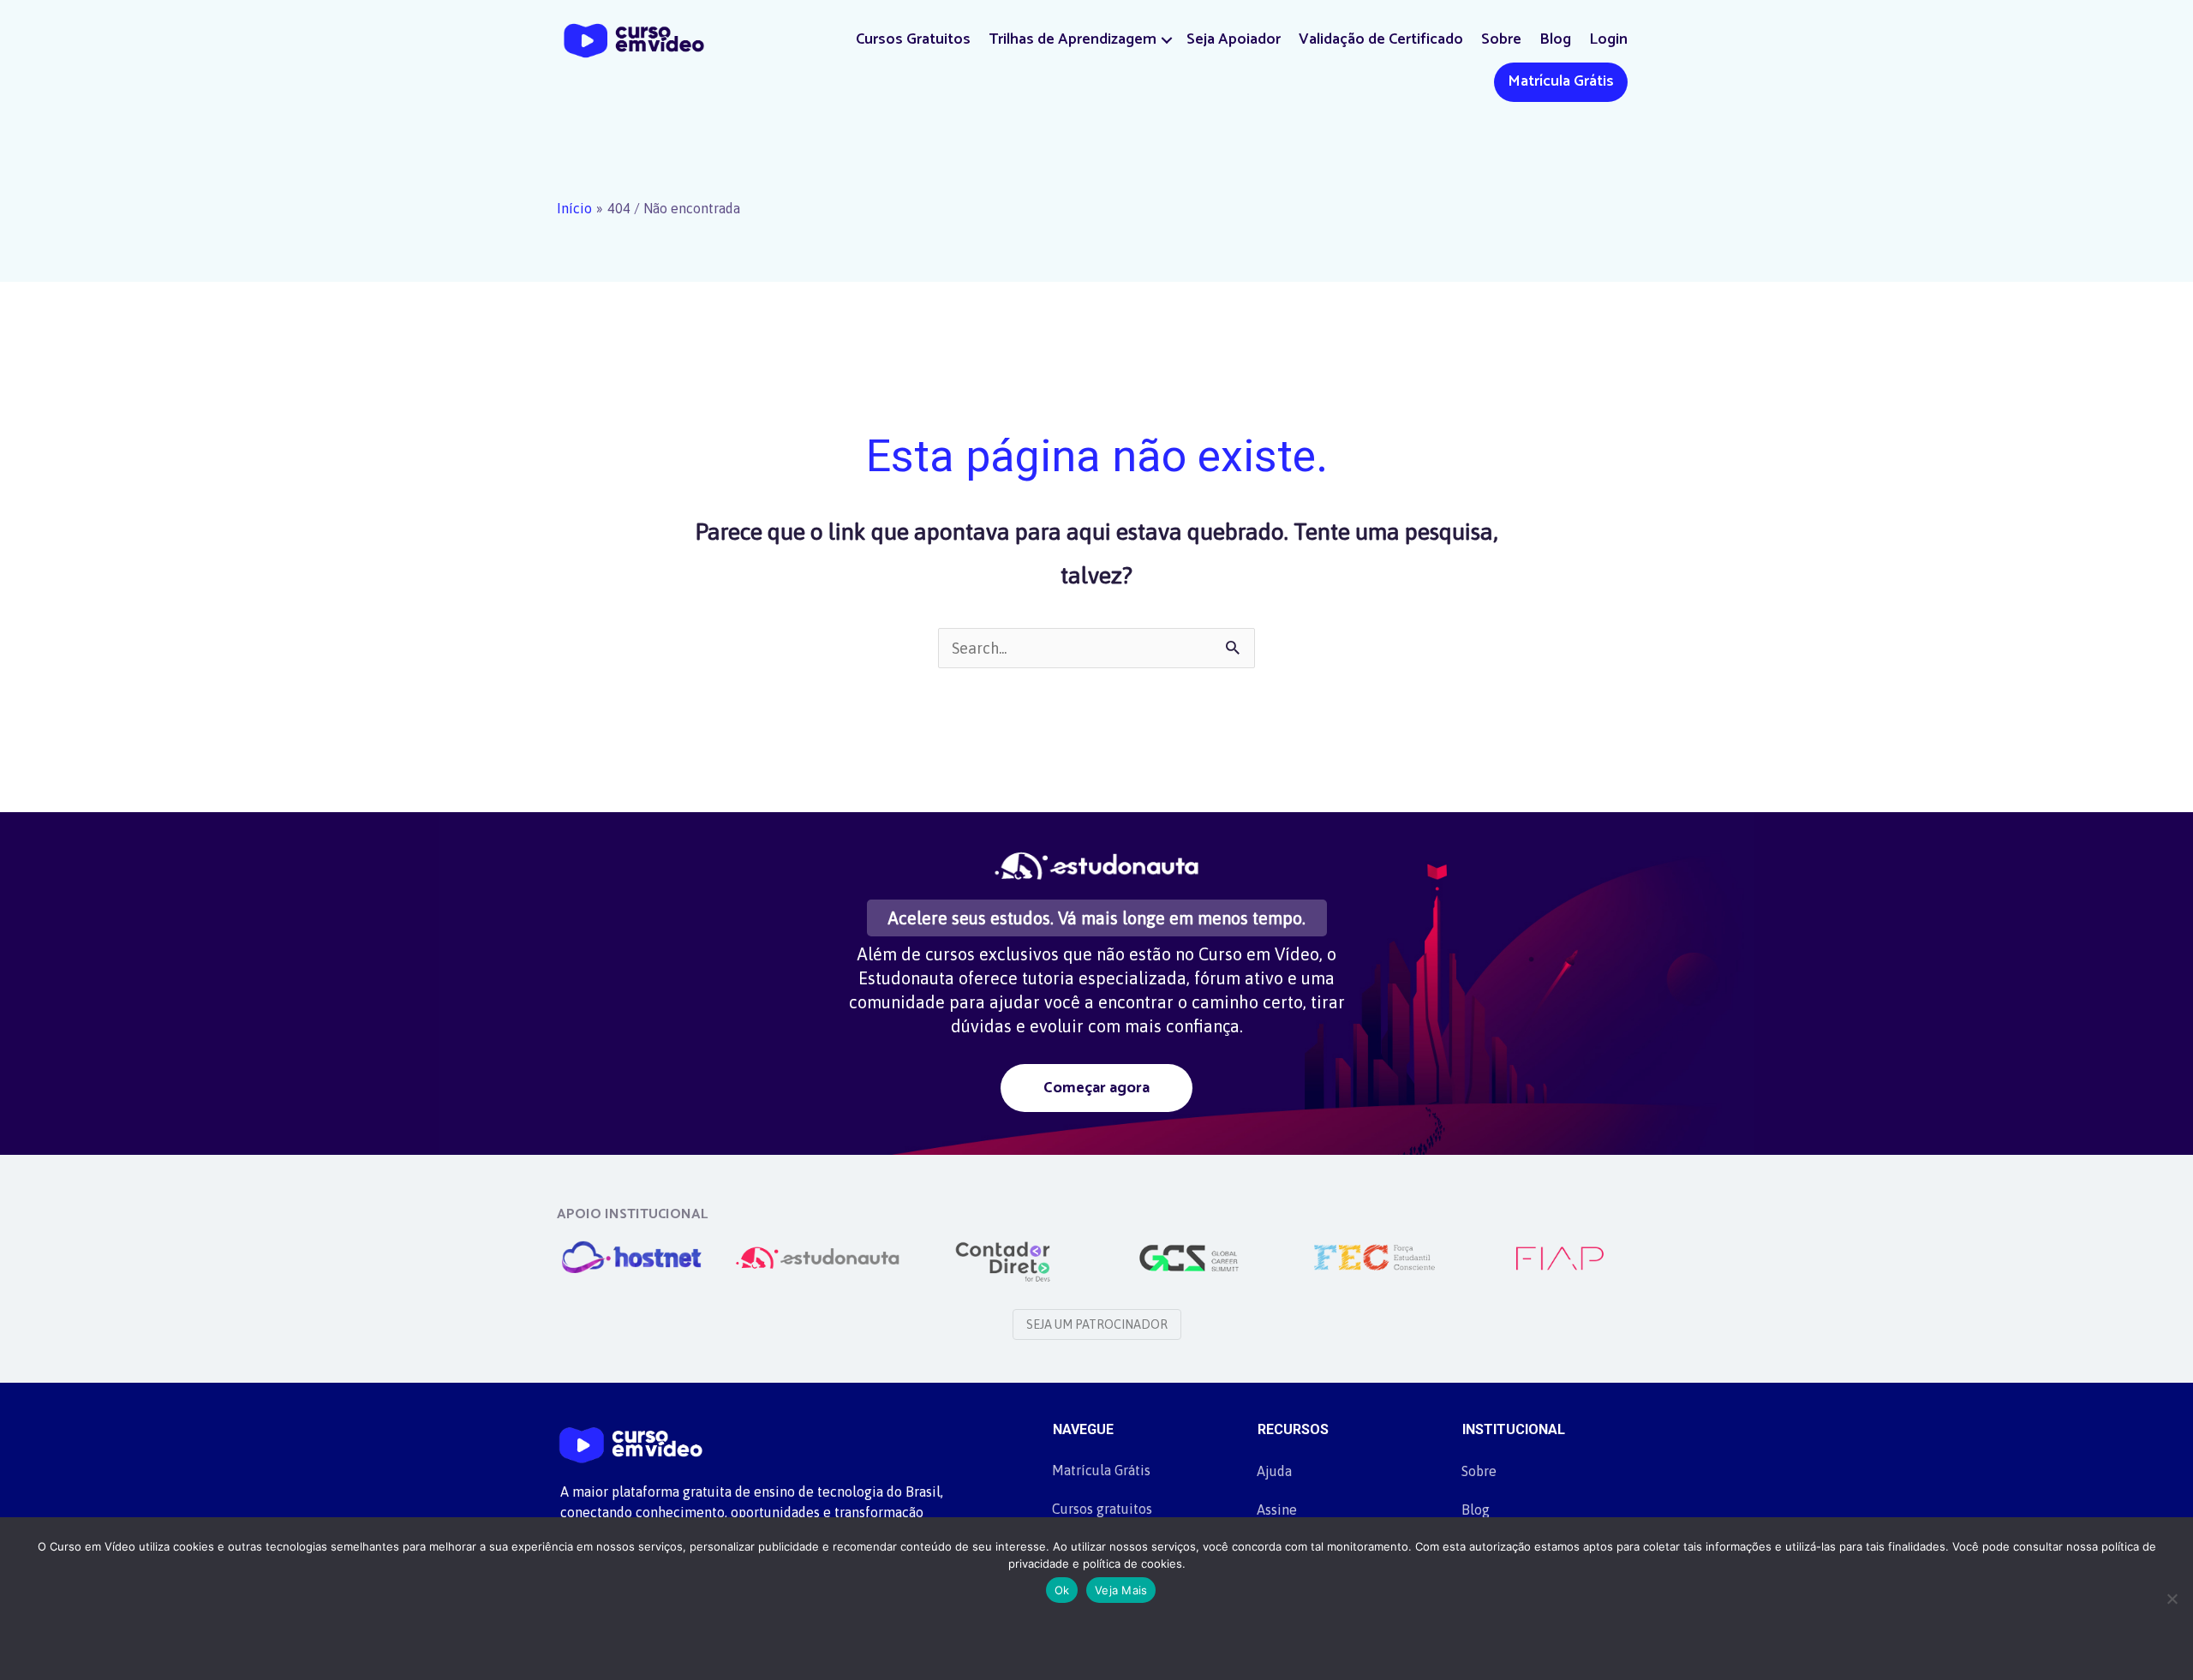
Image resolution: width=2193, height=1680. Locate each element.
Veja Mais (1121, 1590)
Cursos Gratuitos (913, 39)
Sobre (1501, 39)
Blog (1555, 39)
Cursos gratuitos (1102, 1509)
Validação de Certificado (1381, 39)
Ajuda (1274, 1471)
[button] (1167, 40)
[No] (2172, 1599)
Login (1608, 39)
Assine (1277, 1510)
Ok (1062, 1590)
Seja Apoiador (1234, 39)
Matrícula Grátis (1561, 81)
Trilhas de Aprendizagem (1073, 39)
